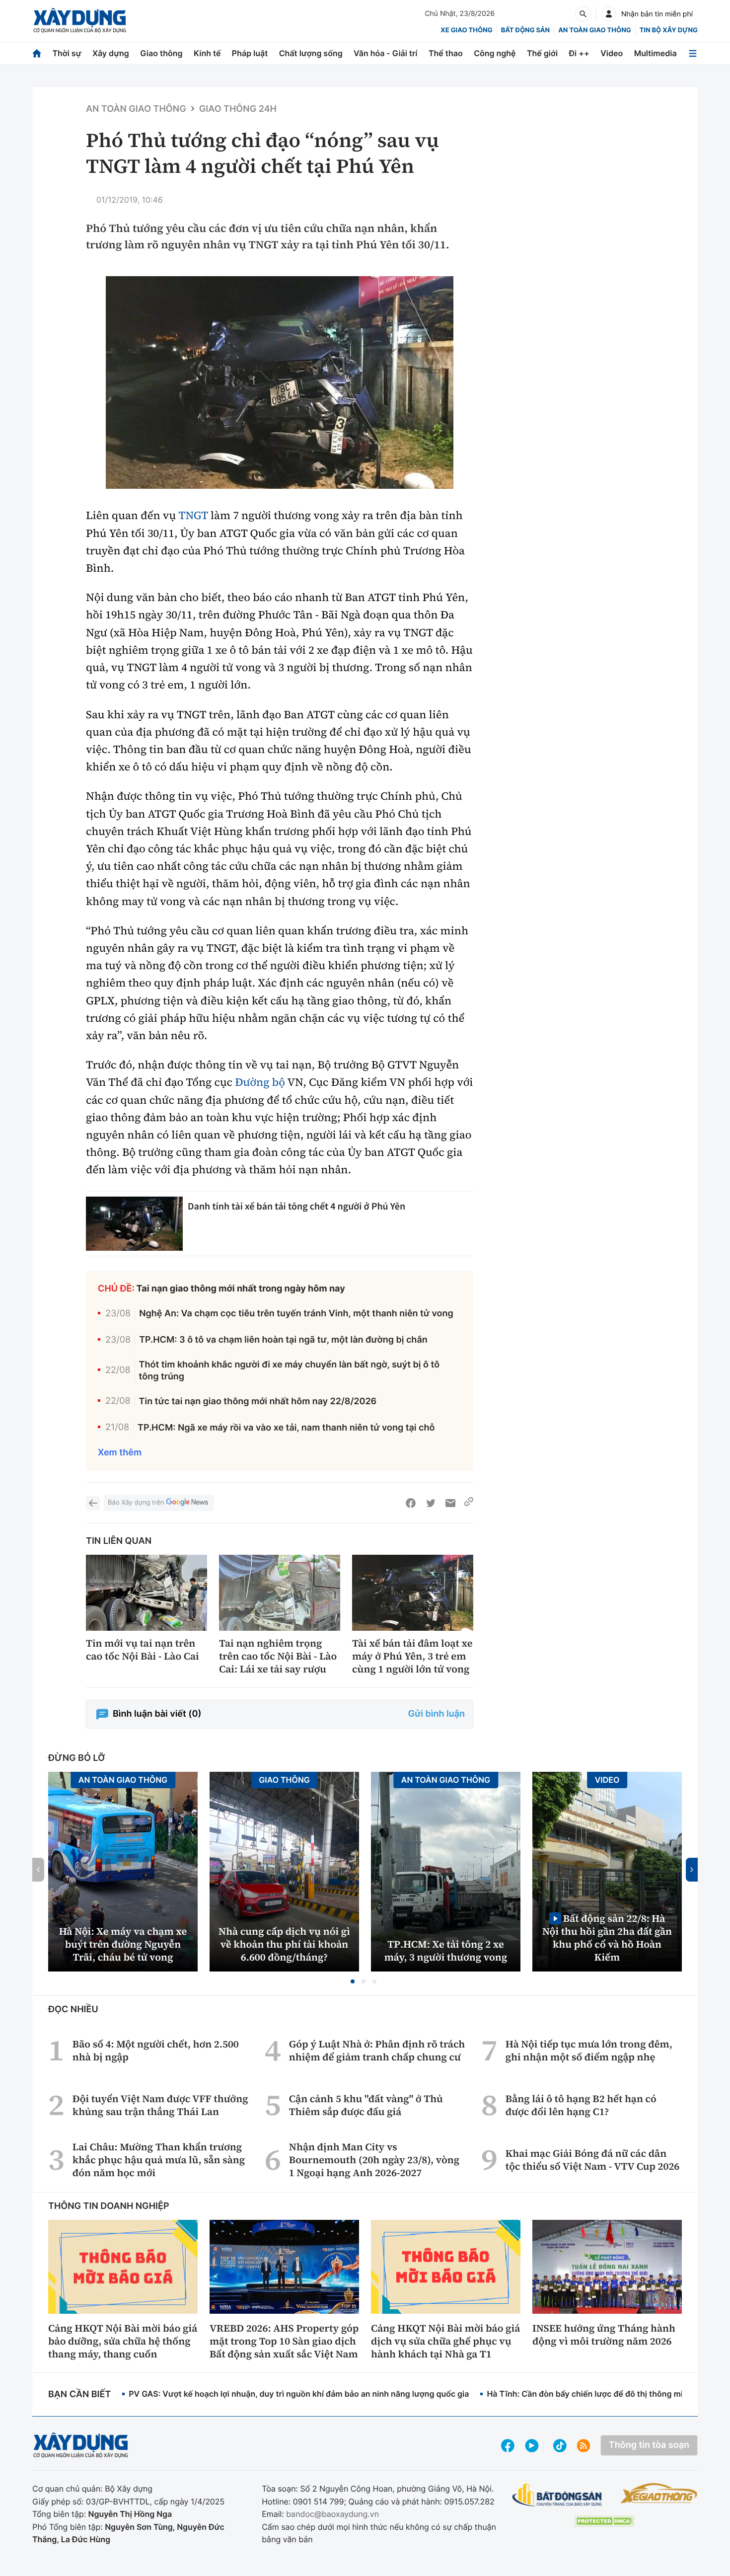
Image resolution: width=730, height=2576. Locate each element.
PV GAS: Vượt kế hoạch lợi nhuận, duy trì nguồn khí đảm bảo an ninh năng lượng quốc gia (299, 2394)
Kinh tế (207, 53)
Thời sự (67, 53)
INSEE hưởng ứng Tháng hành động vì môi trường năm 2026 (604, 2335)
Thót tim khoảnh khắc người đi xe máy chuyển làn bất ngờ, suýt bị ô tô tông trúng (290, 1370)
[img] (280, 383)
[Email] (450, 1503)
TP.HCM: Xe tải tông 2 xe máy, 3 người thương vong (446, 1951)
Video (612, 53)
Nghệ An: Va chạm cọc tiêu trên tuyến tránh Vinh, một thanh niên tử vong (296, 1314)
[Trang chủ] (37, 53)
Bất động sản (526, 30)
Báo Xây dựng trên (136, 1503)
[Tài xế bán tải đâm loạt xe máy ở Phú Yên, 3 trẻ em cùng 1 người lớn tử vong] (413, 1593)
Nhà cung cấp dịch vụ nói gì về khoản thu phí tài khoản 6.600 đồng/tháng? (284, 1944)
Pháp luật (250, 53)
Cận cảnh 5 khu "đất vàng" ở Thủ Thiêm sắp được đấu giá (366, 2105)
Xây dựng (111, 53)
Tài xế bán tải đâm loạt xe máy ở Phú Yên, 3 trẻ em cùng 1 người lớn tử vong (412, 1656)
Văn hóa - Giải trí (385, 53)
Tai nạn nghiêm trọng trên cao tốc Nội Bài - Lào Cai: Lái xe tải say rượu (278, 1656)
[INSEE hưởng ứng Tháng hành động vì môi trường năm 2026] (607, 2267)
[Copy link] (469, 1503)
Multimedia (656, 53)
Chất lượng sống (311, 53)
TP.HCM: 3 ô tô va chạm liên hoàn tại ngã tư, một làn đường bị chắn (283, 1340)
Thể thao (446, 53)
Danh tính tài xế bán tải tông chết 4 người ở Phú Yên (296, 1206)
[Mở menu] (693, 53)
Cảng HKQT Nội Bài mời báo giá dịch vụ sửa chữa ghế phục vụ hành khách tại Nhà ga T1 (445, 2341)
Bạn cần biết (79, 2394)
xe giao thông (466, 30)
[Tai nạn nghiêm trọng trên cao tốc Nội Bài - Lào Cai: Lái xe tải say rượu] (280, 1593)
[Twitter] (431, 1503)
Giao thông (161, 53)
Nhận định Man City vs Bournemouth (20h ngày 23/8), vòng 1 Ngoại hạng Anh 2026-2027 (374, 2160)
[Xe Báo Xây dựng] (659, 2493)
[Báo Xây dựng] (80, 21)
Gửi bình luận (437, 1714)
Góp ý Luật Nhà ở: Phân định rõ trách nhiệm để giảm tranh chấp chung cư (377, 2050)
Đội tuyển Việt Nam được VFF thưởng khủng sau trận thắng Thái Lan (160, 2105)
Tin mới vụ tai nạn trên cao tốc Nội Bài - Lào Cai (143, 1650)
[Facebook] (411, 1503)
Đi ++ (579, 53)
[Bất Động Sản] (557, 2495)
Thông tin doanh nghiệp (109, 2206)
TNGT (193, 516)
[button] (353, 1981)
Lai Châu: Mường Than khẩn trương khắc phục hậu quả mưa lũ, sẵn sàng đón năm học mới (159, 2160)
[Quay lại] (93, 1503)
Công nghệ (495, 53)
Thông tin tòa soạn (649, 2445)
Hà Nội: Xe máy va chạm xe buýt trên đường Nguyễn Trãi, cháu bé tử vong (123, 1944)
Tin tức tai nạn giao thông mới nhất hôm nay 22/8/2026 (258, 1402)
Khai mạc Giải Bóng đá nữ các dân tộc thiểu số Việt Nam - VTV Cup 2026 (592, 2160)
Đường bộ (260, 1082)
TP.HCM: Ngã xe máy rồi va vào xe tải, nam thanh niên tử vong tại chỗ (286, 1428)
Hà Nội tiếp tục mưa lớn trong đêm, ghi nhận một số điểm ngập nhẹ (589, 2050)
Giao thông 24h (238, 109)
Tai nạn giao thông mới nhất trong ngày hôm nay (241, 1289)
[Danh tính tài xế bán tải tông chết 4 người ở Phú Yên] (134, 1224)
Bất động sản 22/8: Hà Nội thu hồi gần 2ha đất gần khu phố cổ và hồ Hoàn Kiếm (607, 1937)
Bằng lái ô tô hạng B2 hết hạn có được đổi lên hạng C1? (581, 2105)
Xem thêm (120, 1453)
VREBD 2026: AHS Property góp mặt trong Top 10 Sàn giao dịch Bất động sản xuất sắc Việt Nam (284, 2341)
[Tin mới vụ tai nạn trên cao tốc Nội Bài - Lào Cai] (146, 1593)
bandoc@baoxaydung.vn (332, 2514)
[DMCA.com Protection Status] (604, 2521)
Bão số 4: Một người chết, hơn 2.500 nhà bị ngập (156, 2050)
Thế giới (542, 53)
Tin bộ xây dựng (669, 30)
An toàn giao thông (594, 30)
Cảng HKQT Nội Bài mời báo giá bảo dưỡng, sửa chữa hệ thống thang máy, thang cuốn (123, 2341)
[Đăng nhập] (609, 14)
